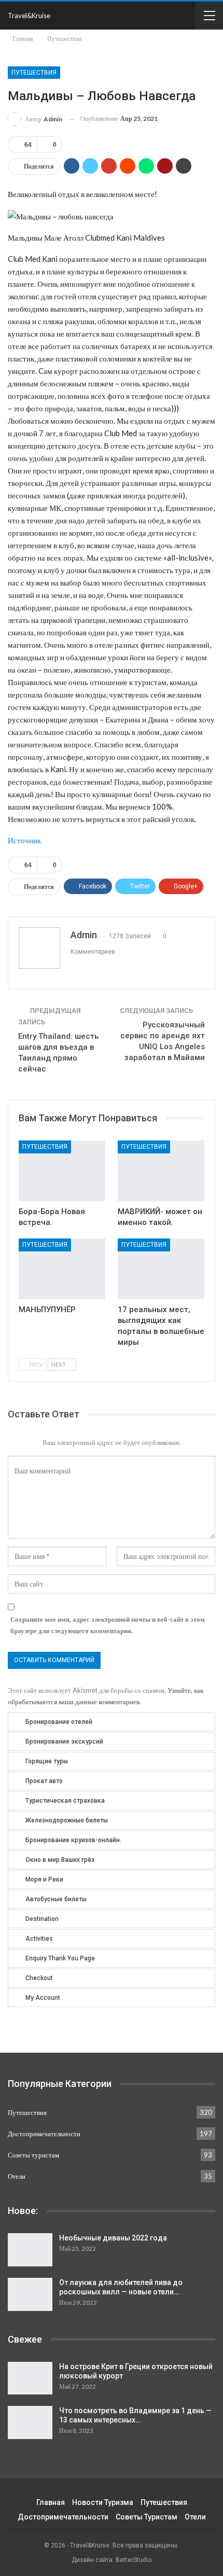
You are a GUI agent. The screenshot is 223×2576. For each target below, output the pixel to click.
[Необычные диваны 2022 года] (30, 2250)
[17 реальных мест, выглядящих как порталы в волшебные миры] (161, 1269)
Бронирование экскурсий (64, 1742)
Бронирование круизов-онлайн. (73, 1840)
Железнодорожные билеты (67, 1820)
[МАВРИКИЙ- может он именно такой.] (161, 1171)
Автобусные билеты (56, 1899)
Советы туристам (33, 2155)
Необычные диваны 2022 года (113, 2238)
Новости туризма (103, 2502)
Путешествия (34, 73)
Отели (17, 2176)
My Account (43, 1998)
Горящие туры (47, 1761)
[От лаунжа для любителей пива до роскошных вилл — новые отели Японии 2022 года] (30, 2294)
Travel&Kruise (29, 16)
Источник (24, 840)
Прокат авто (44, 1781)
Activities (39, 1939)
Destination (42, 1919)
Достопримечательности (44, 2134)
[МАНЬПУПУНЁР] (62, 1269)
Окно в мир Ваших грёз (60, 1860)
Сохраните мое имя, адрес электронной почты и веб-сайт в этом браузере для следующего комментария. (108, 1625)
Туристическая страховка (65, 1801)
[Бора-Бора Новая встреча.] (62, 1171)
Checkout (39, 1978)
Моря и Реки (44, 1879)
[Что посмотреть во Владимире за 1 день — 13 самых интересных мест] (30, 2422)
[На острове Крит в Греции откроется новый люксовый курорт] (30, 2378)
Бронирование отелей (59, 1722)
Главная (51, 2502)
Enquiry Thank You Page (60, 1958)
